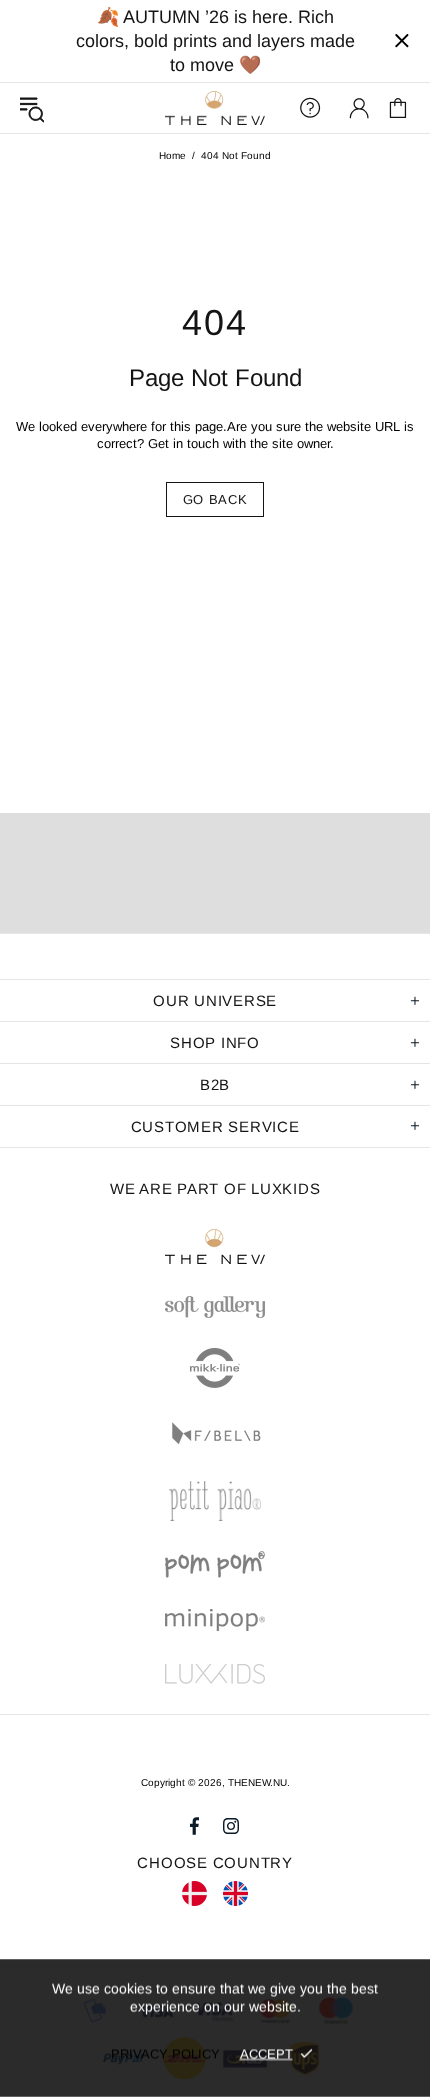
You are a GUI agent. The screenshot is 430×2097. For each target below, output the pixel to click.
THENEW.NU (215, 108)
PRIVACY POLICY (165, 2053)
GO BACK (215, 499)
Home (172, 155)
